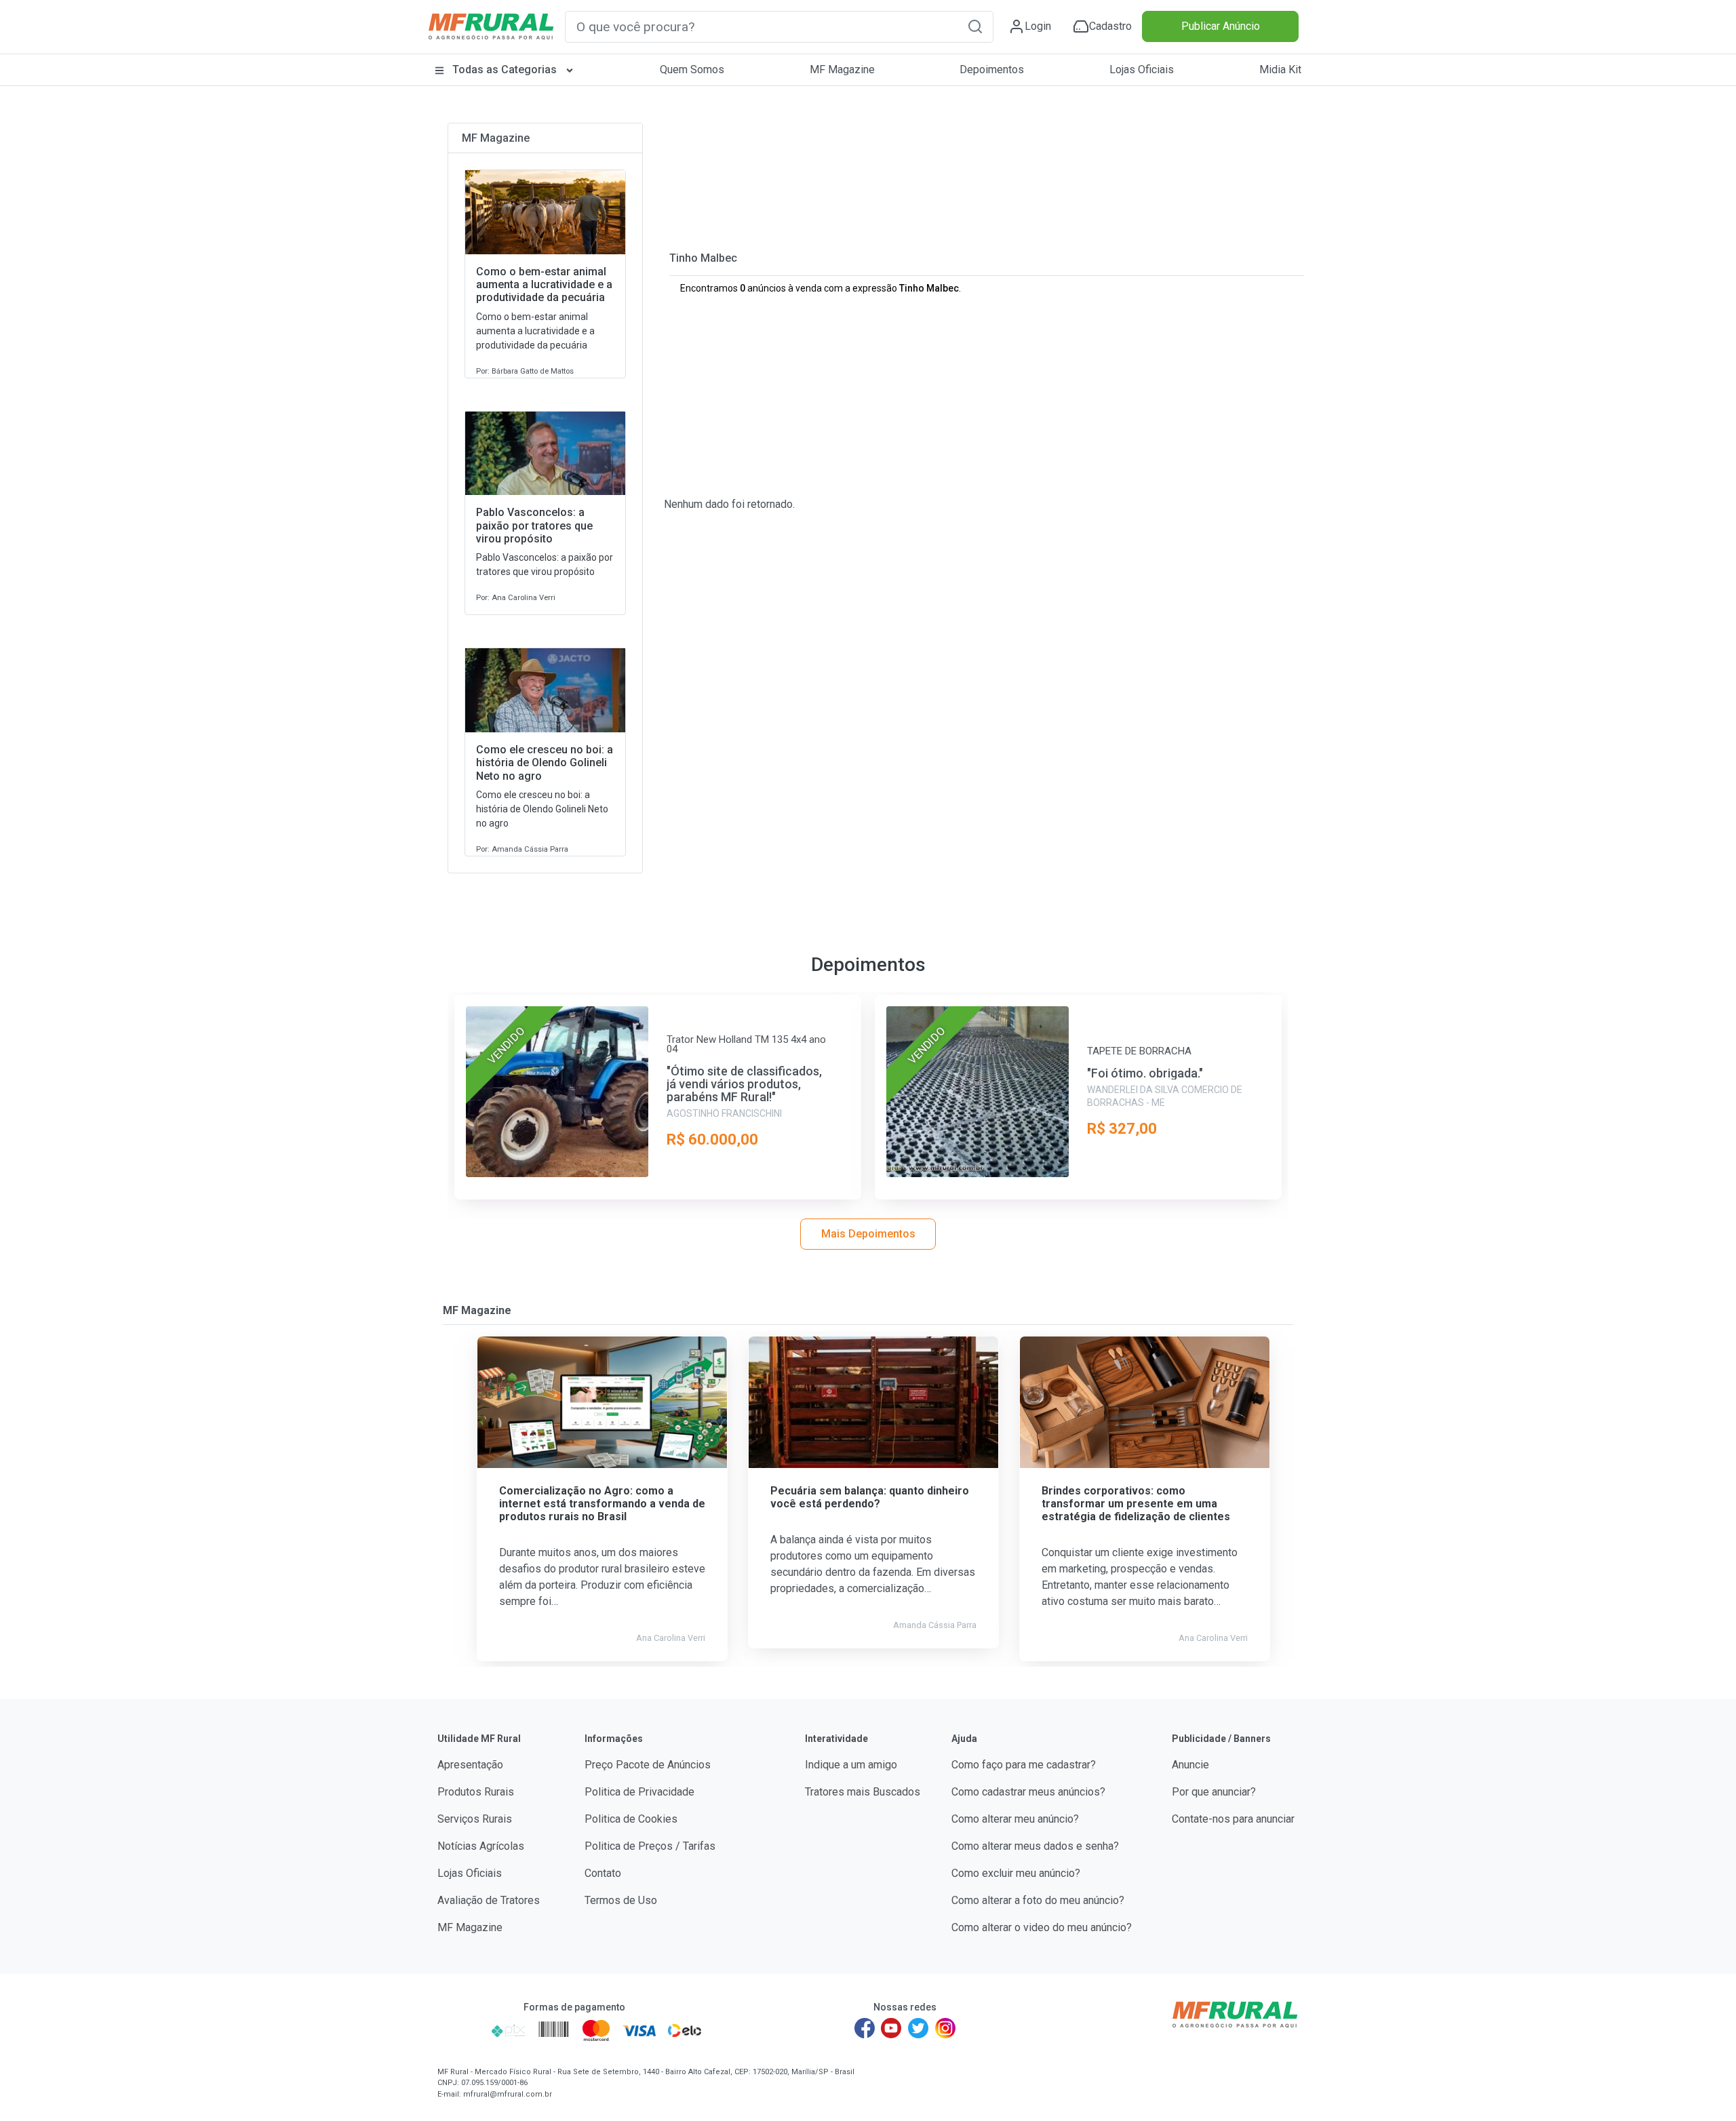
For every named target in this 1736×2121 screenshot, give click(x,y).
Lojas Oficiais (1142, 70)
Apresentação (470, 1765)
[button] (975, 26)
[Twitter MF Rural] (918, 2028)
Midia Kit (1280, 70)
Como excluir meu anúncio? (1016, 1873)
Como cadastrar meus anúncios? (1028, 1792)
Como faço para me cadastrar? (1024, 1765)
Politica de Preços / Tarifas (650, 1846)
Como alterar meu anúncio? (1015, 1819)
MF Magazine (842, 70)
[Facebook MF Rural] (865, 2028)
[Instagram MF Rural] (945, 2028)
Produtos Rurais (476, 1792)
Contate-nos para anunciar (1233, 1819)
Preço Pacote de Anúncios (648, 1765)
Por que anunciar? (1214, 1792)
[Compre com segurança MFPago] (460, 2030)
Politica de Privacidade (639, 1792)
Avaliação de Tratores (489, 1900)
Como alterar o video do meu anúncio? (1042, 1927)
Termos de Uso (621, 1900)
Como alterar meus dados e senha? (1035, 1846)
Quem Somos (692, 70)
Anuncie (1190, 1765)
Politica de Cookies (631, 1819)
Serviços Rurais (475, 1819)
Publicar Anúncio (1221, 26)
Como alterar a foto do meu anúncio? (1038, 1900)
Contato (603, 1873)
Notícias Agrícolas (481, 1846)
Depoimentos (992, 70)
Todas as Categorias (505, 70)
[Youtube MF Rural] (892, 2028)
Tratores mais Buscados (863, 1792)
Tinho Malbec (703, 258)
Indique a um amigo (851, 1765)
